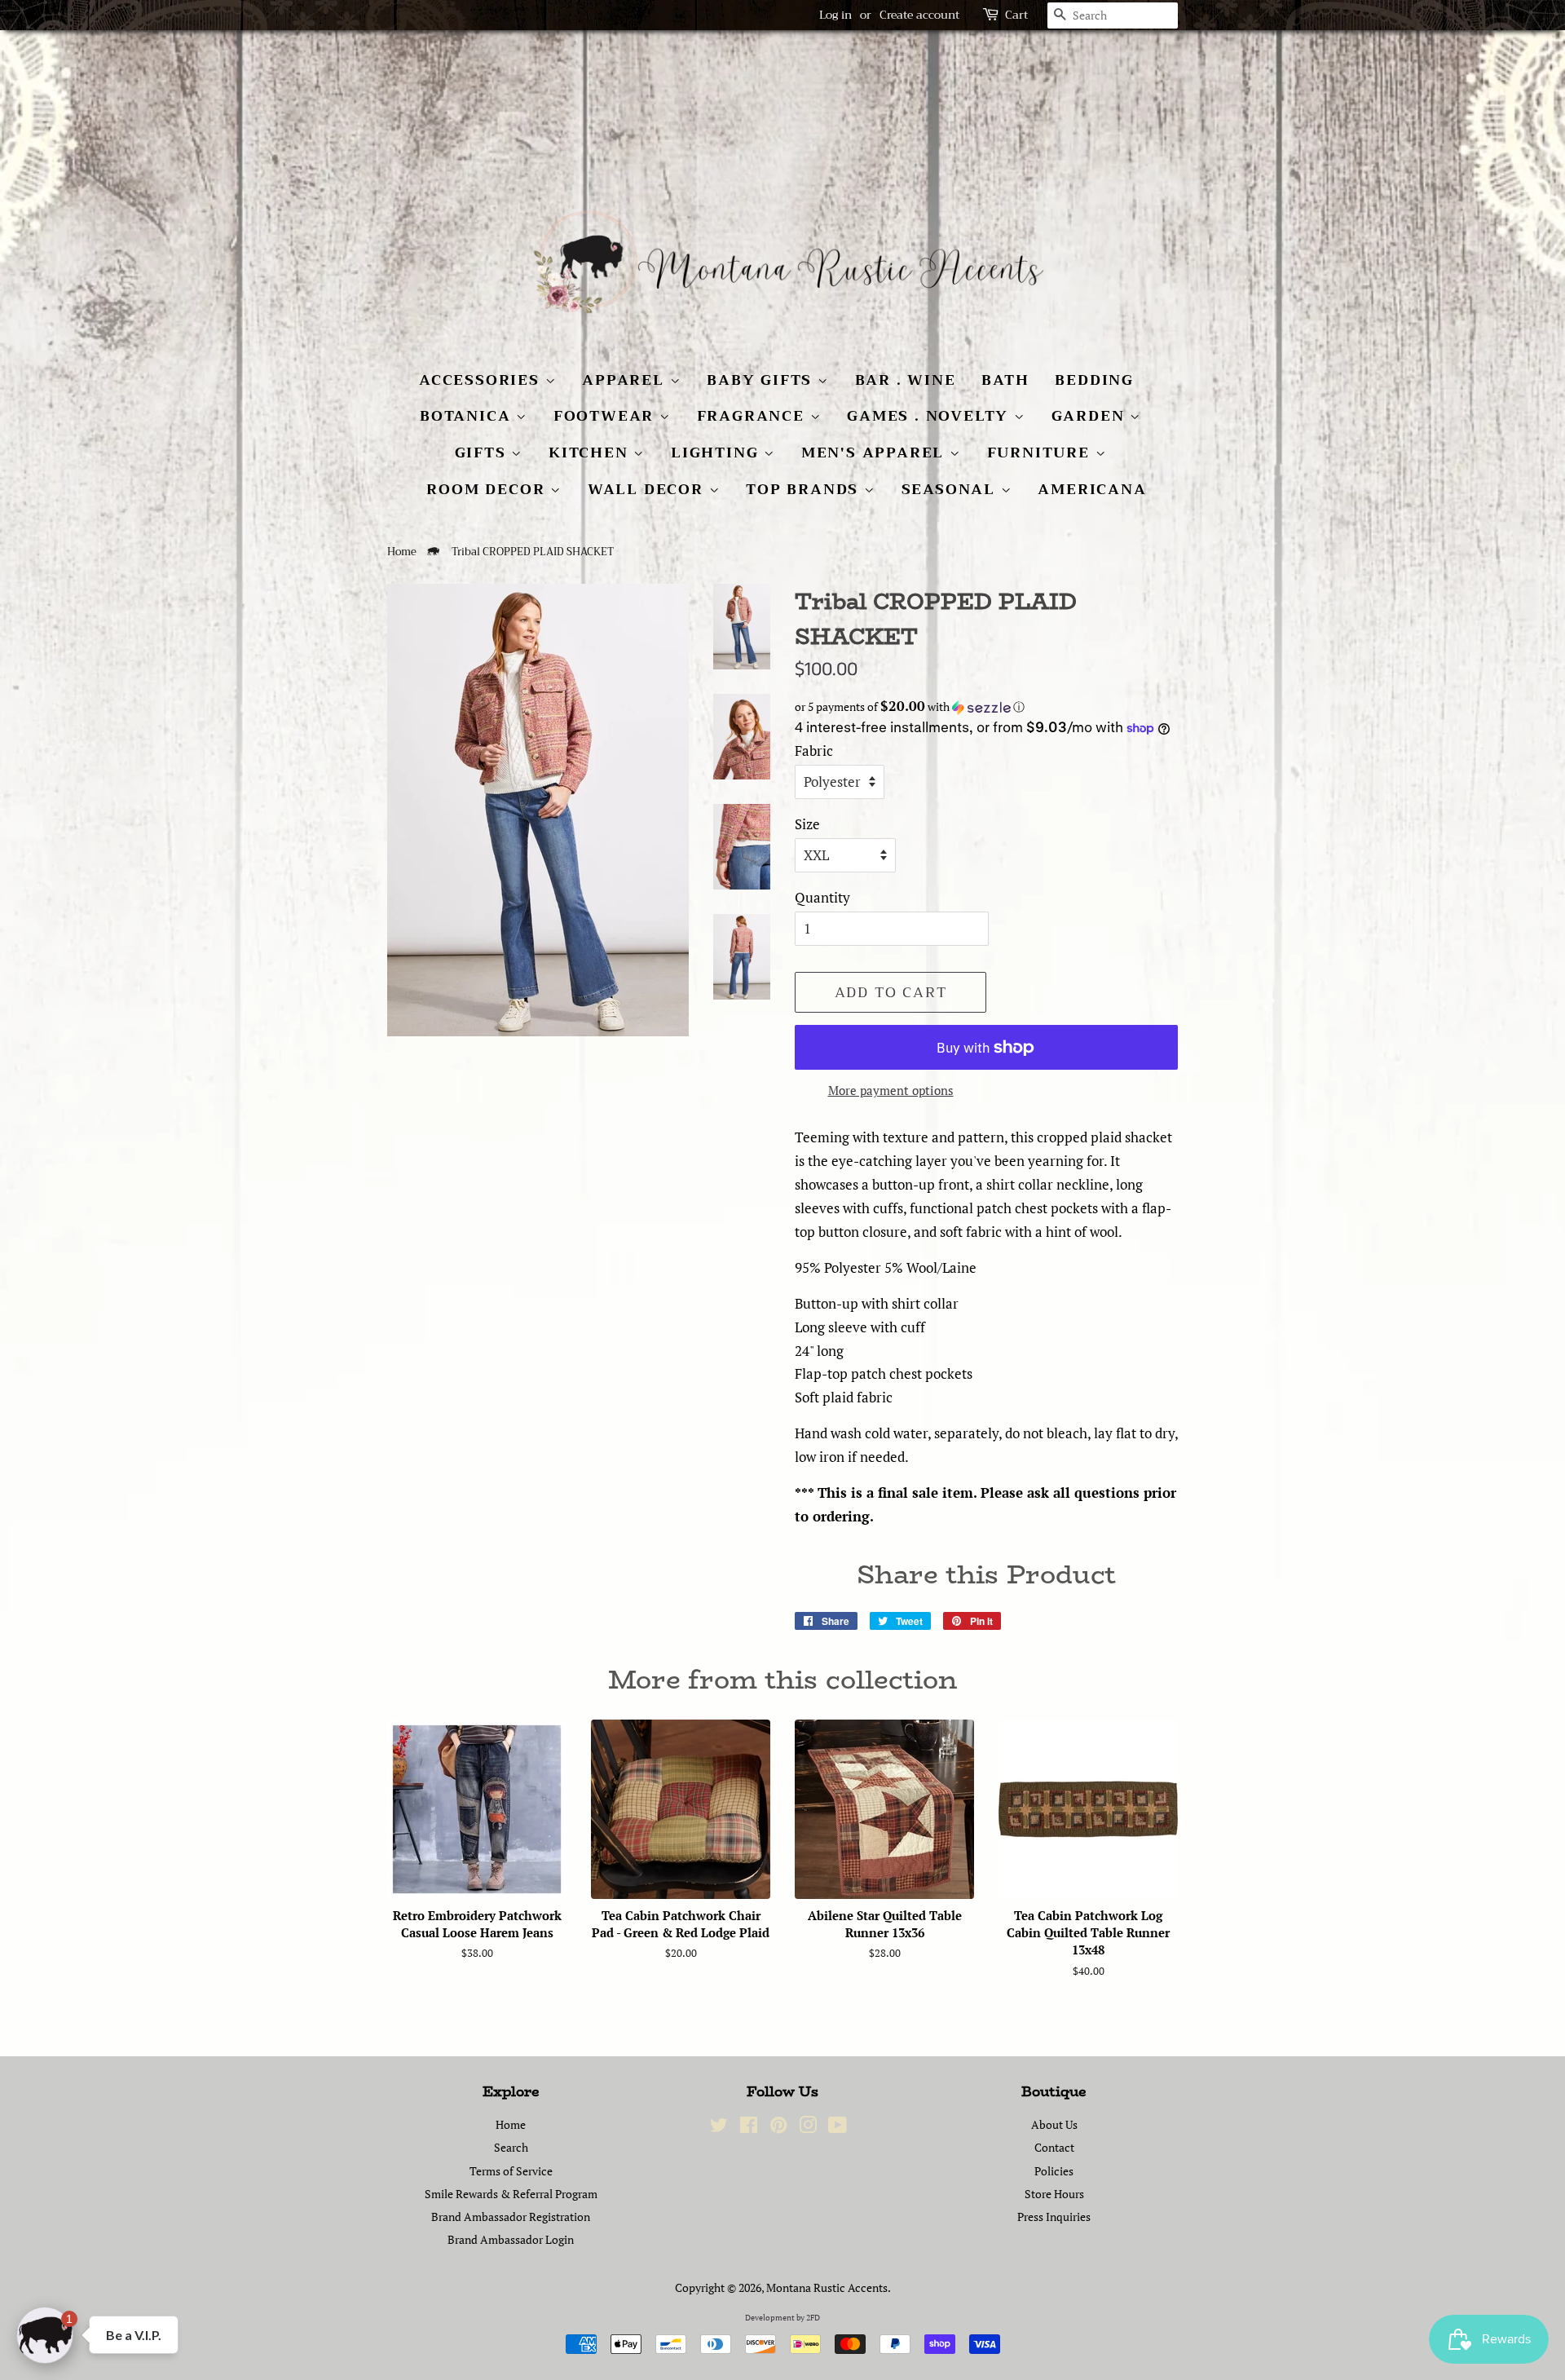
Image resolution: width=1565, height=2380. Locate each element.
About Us (1054, 2124)
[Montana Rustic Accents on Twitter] (719, 2128)
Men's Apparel (875, 453)
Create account (919, 15)
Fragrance (754, 416)
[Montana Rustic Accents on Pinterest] (778, 2128)
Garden (1091, 416)
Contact (1054, 2147)
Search (511, 2147)
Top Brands (805, 489)
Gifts (483, 453)
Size (807, 824)
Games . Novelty (930, 416)
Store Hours (1054, 2194)
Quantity (822, 897)
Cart (1016, 15)
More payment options (891, 1090)
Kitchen (591, 453)
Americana (1092, 489)
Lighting (717, 453)
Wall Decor (648, 489)
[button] (986, 707)
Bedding (1094, 380)
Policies (1054, 2171)
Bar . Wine (906, 380)
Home (402, 552)
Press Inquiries (1054, 2217)
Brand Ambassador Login (511, 2239)
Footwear (606, 416)
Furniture (1041, 453)
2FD (813, 2318)
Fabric (814, 751)
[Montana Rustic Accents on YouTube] (838, 2128)
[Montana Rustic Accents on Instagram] (808, 2128)
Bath (1005, 380)
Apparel (626, 380)
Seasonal (951, 489)
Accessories (482, 380)
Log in (835, 15)
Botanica (468, 416)
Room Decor (488, 489)
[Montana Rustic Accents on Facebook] (749, 2128)
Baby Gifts (762, 380)
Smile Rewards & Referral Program (511, 2194)
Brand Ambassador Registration (511, 2217)
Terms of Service (511, 2171)
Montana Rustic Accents (827, 2287)
